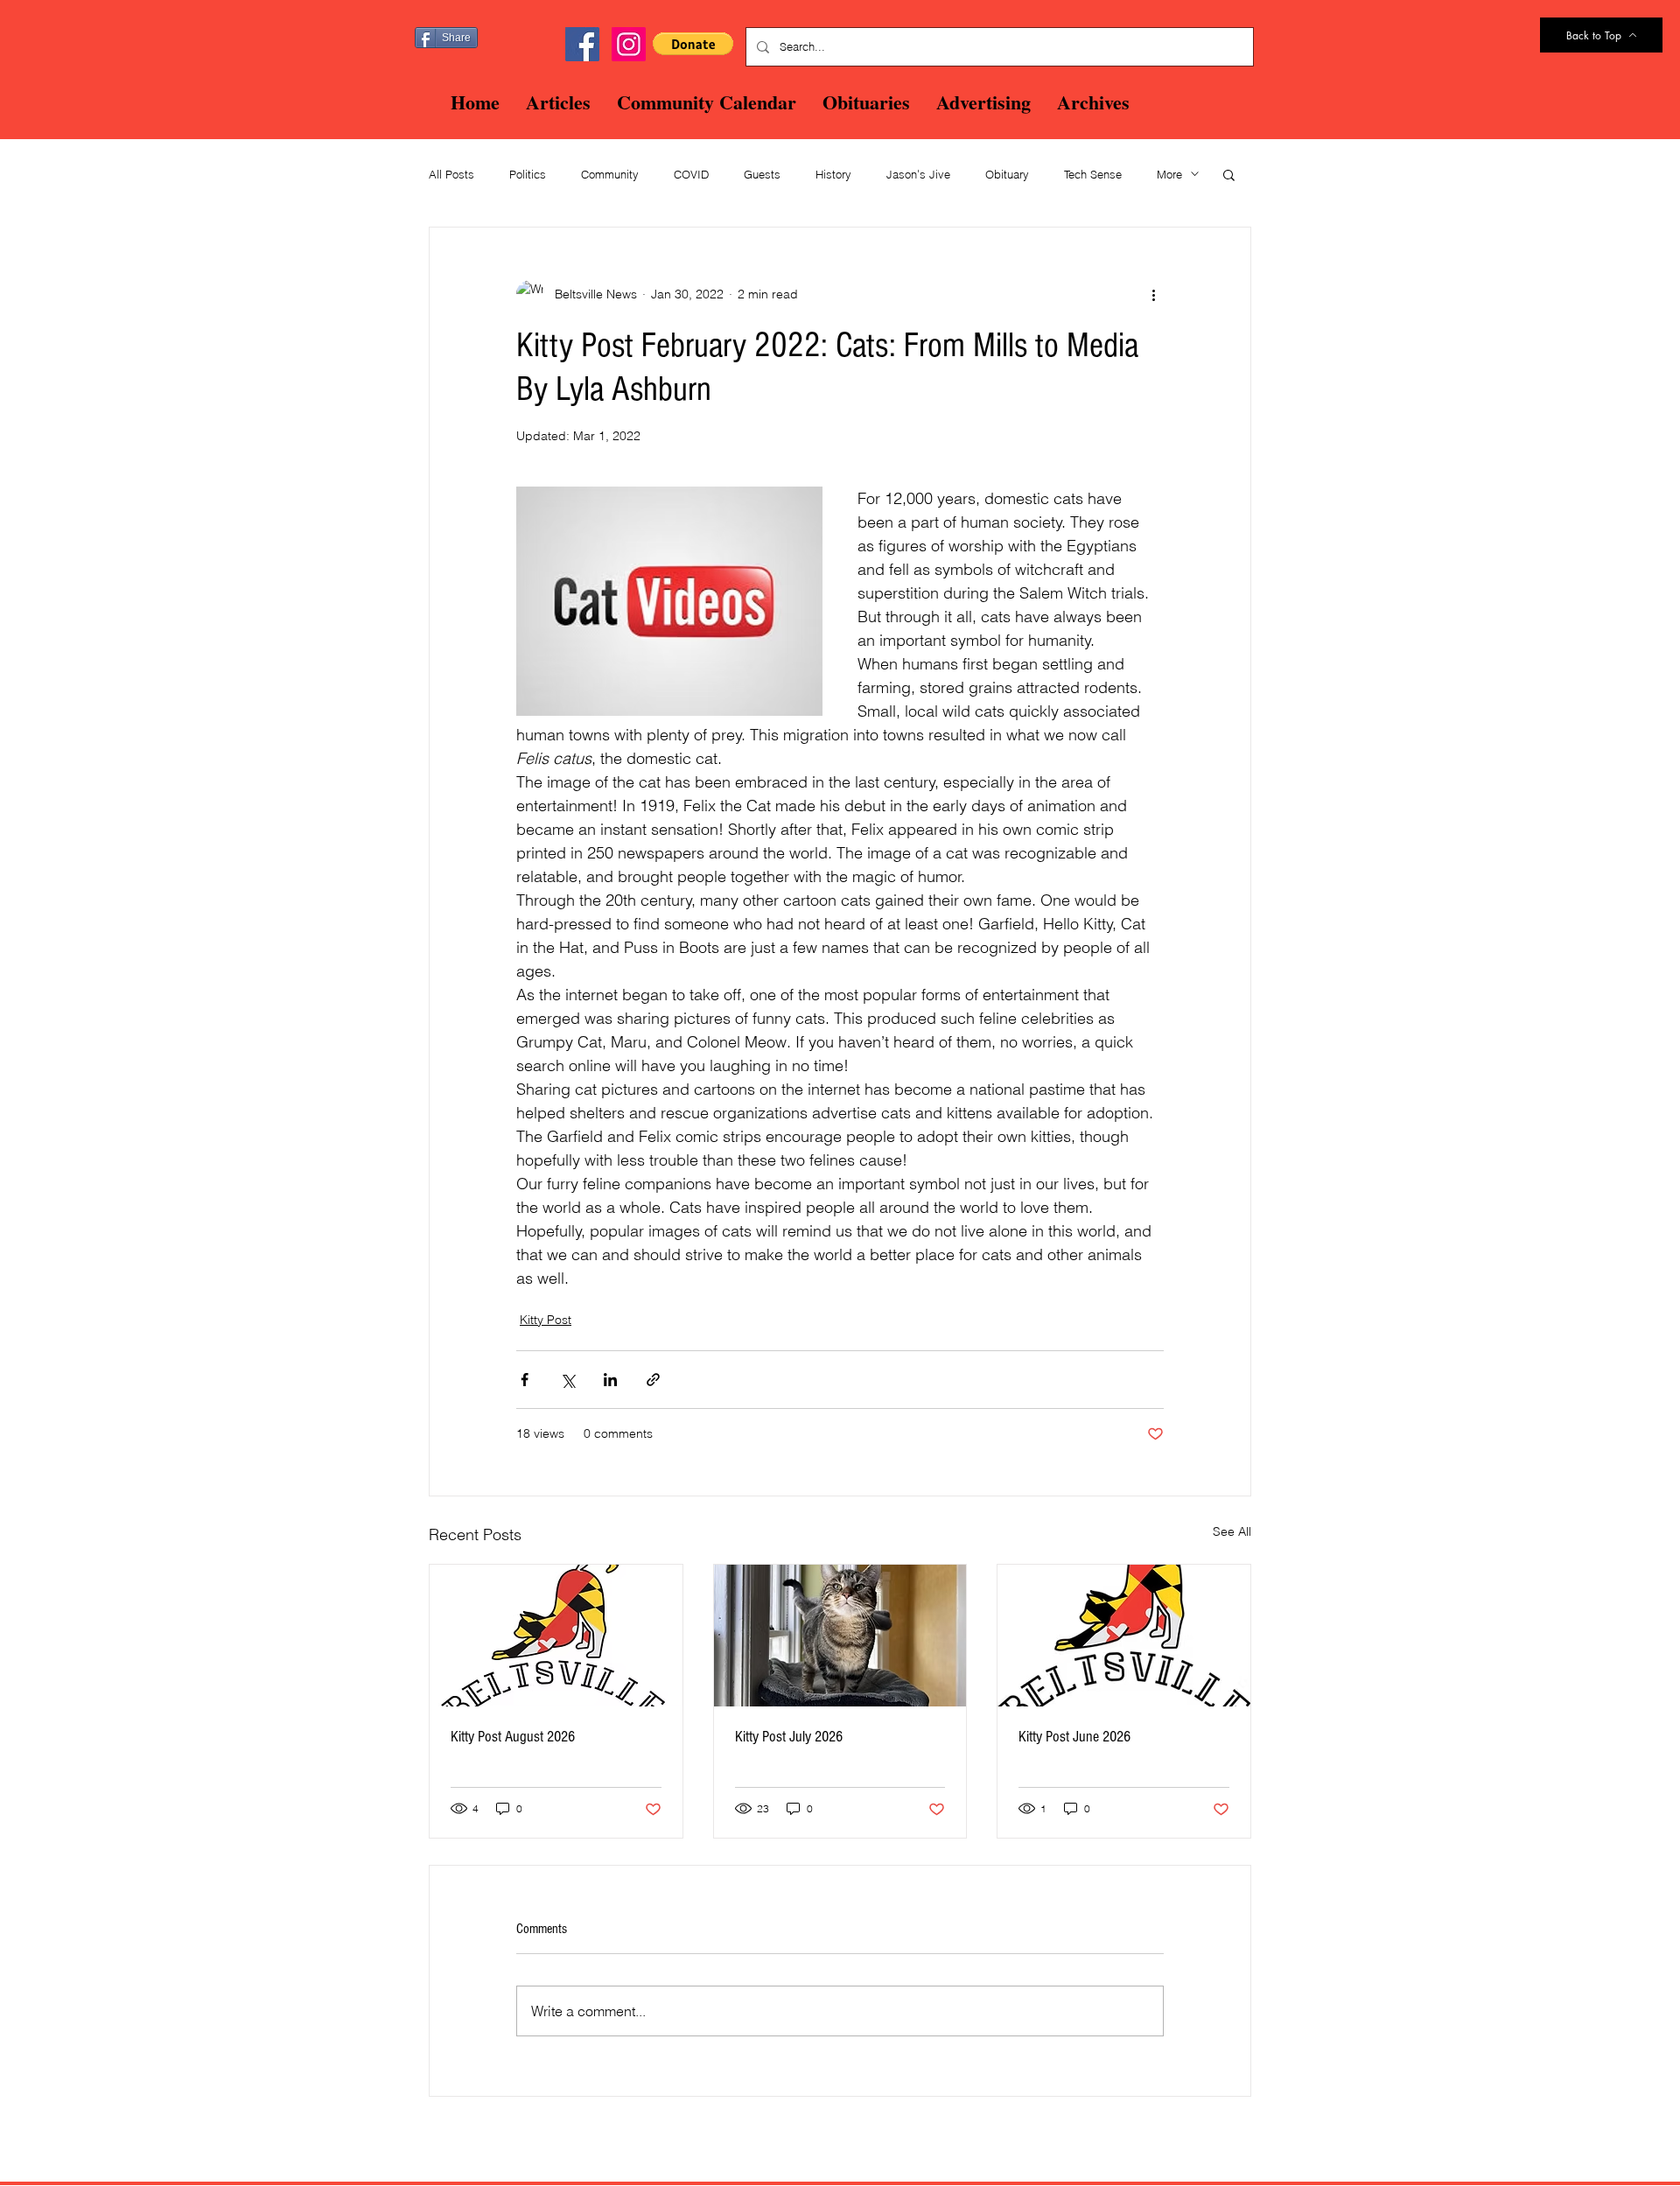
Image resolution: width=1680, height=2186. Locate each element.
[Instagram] (629, 44)
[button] (693, 44)
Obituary (1007, 174)
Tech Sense (1093, 174)
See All (1232, 1531)
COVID (691, 174)
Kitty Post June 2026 (1074, 1737)
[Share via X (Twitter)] (567, 1380)
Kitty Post (546, 1320)
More (1169, 174)
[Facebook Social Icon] (582, 44)
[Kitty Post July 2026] (840, 1636)
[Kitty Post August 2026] (556, 1636)
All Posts (451, 174)
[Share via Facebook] (525, 1380)
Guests (762, 174)
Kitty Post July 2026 (789, 1737)
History (833, 174)
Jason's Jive (918, 174)
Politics (528, 174)
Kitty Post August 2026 (513, 1737)
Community (610, 174)
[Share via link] (653, 1380)
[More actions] (1153, 294)
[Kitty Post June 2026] (1124, 1636)
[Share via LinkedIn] (610, 1380)
